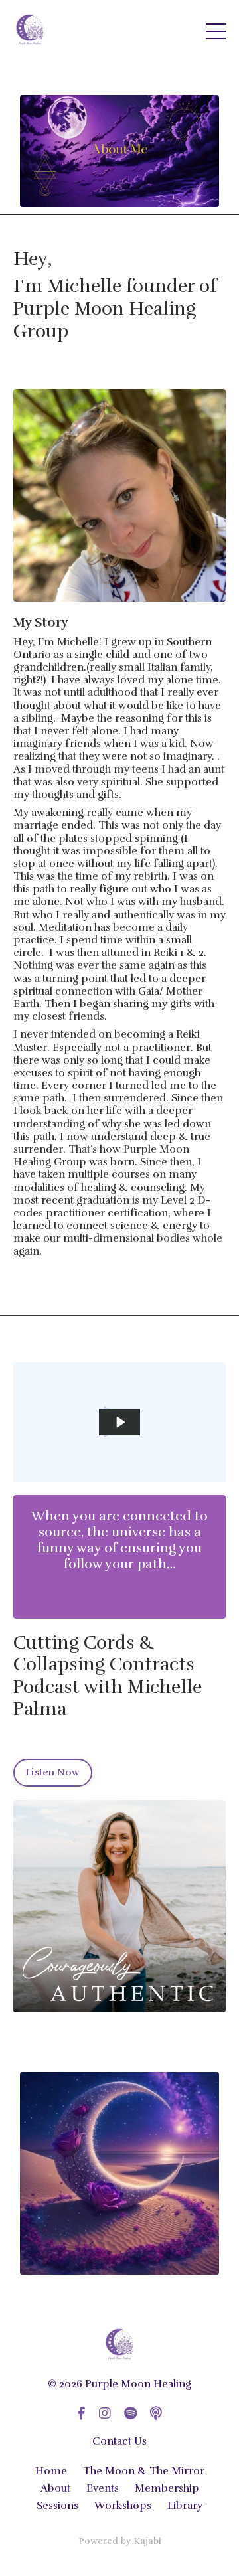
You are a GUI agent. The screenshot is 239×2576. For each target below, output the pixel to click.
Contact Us (119, 2441)
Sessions (57, 2506)
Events (103, 2488)
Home (51, 2471)
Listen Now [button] (53, 1772)
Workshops (123, 2506)
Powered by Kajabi (120, 2541)
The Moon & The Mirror (144, 2471)
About (55, 2488)
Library (185, 2506)
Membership (167, 2488)
